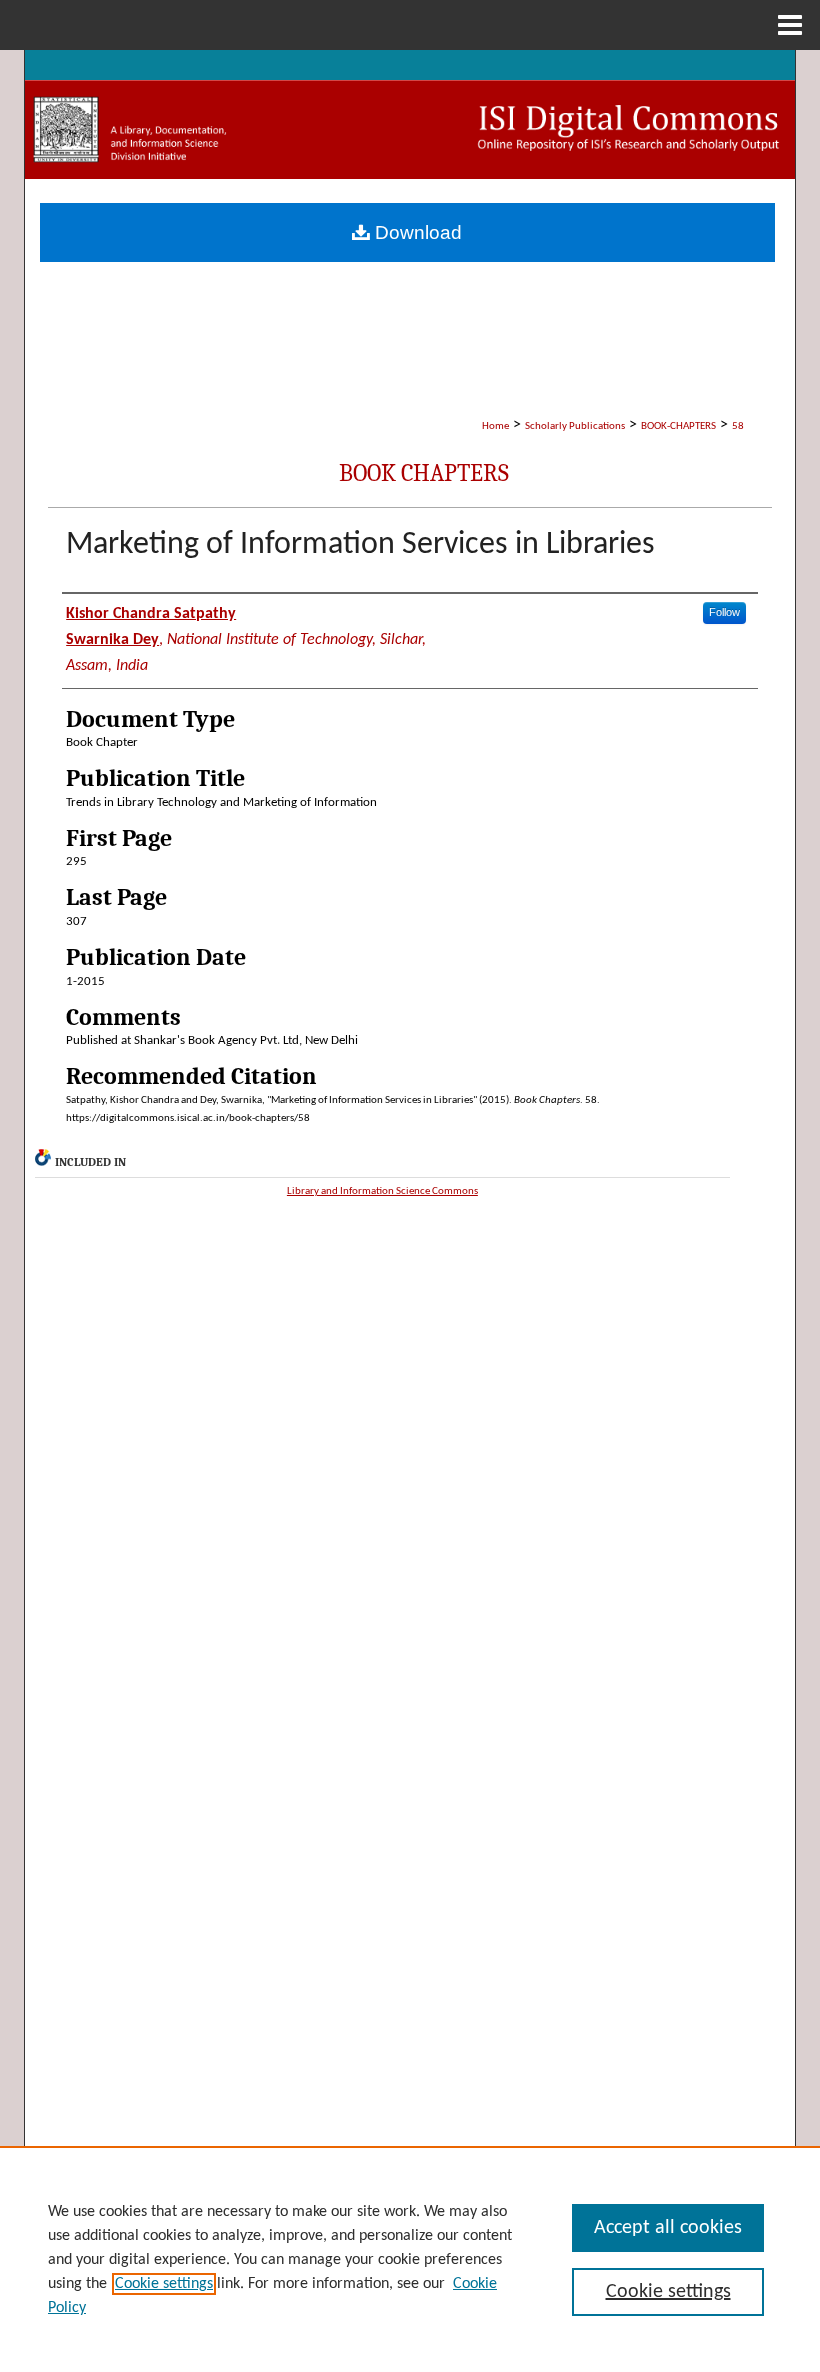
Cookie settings (164, 2284)
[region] (410, 2259)
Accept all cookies (668, 2228)
